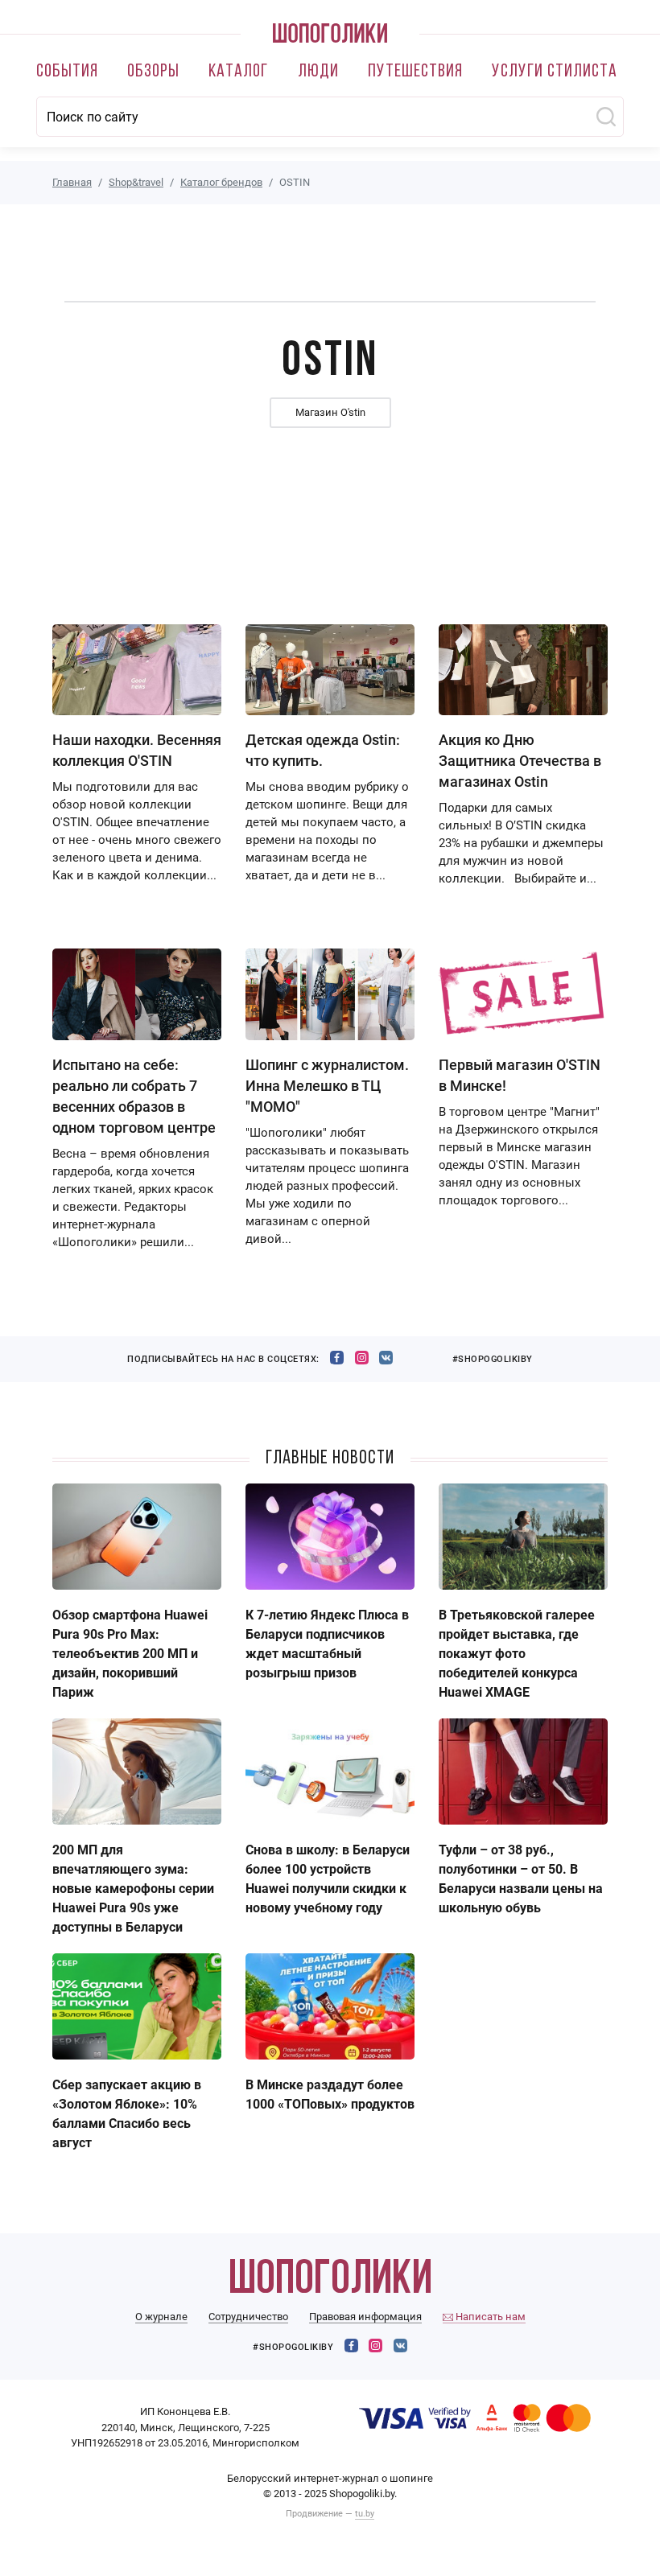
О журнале (161, 2317)
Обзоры (153, 72)
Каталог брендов (221, 182)
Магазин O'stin (330, 412)
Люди (318, 72)
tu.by (365, 2514)
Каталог (238, 72)
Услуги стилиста (555, 72)
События (67, 72)
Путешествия (415, 72)
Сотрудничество (248, 2317)
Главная (72, 182)
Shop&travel (136, 182)
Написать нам (489, 2317)
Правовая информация (365, 2317)
